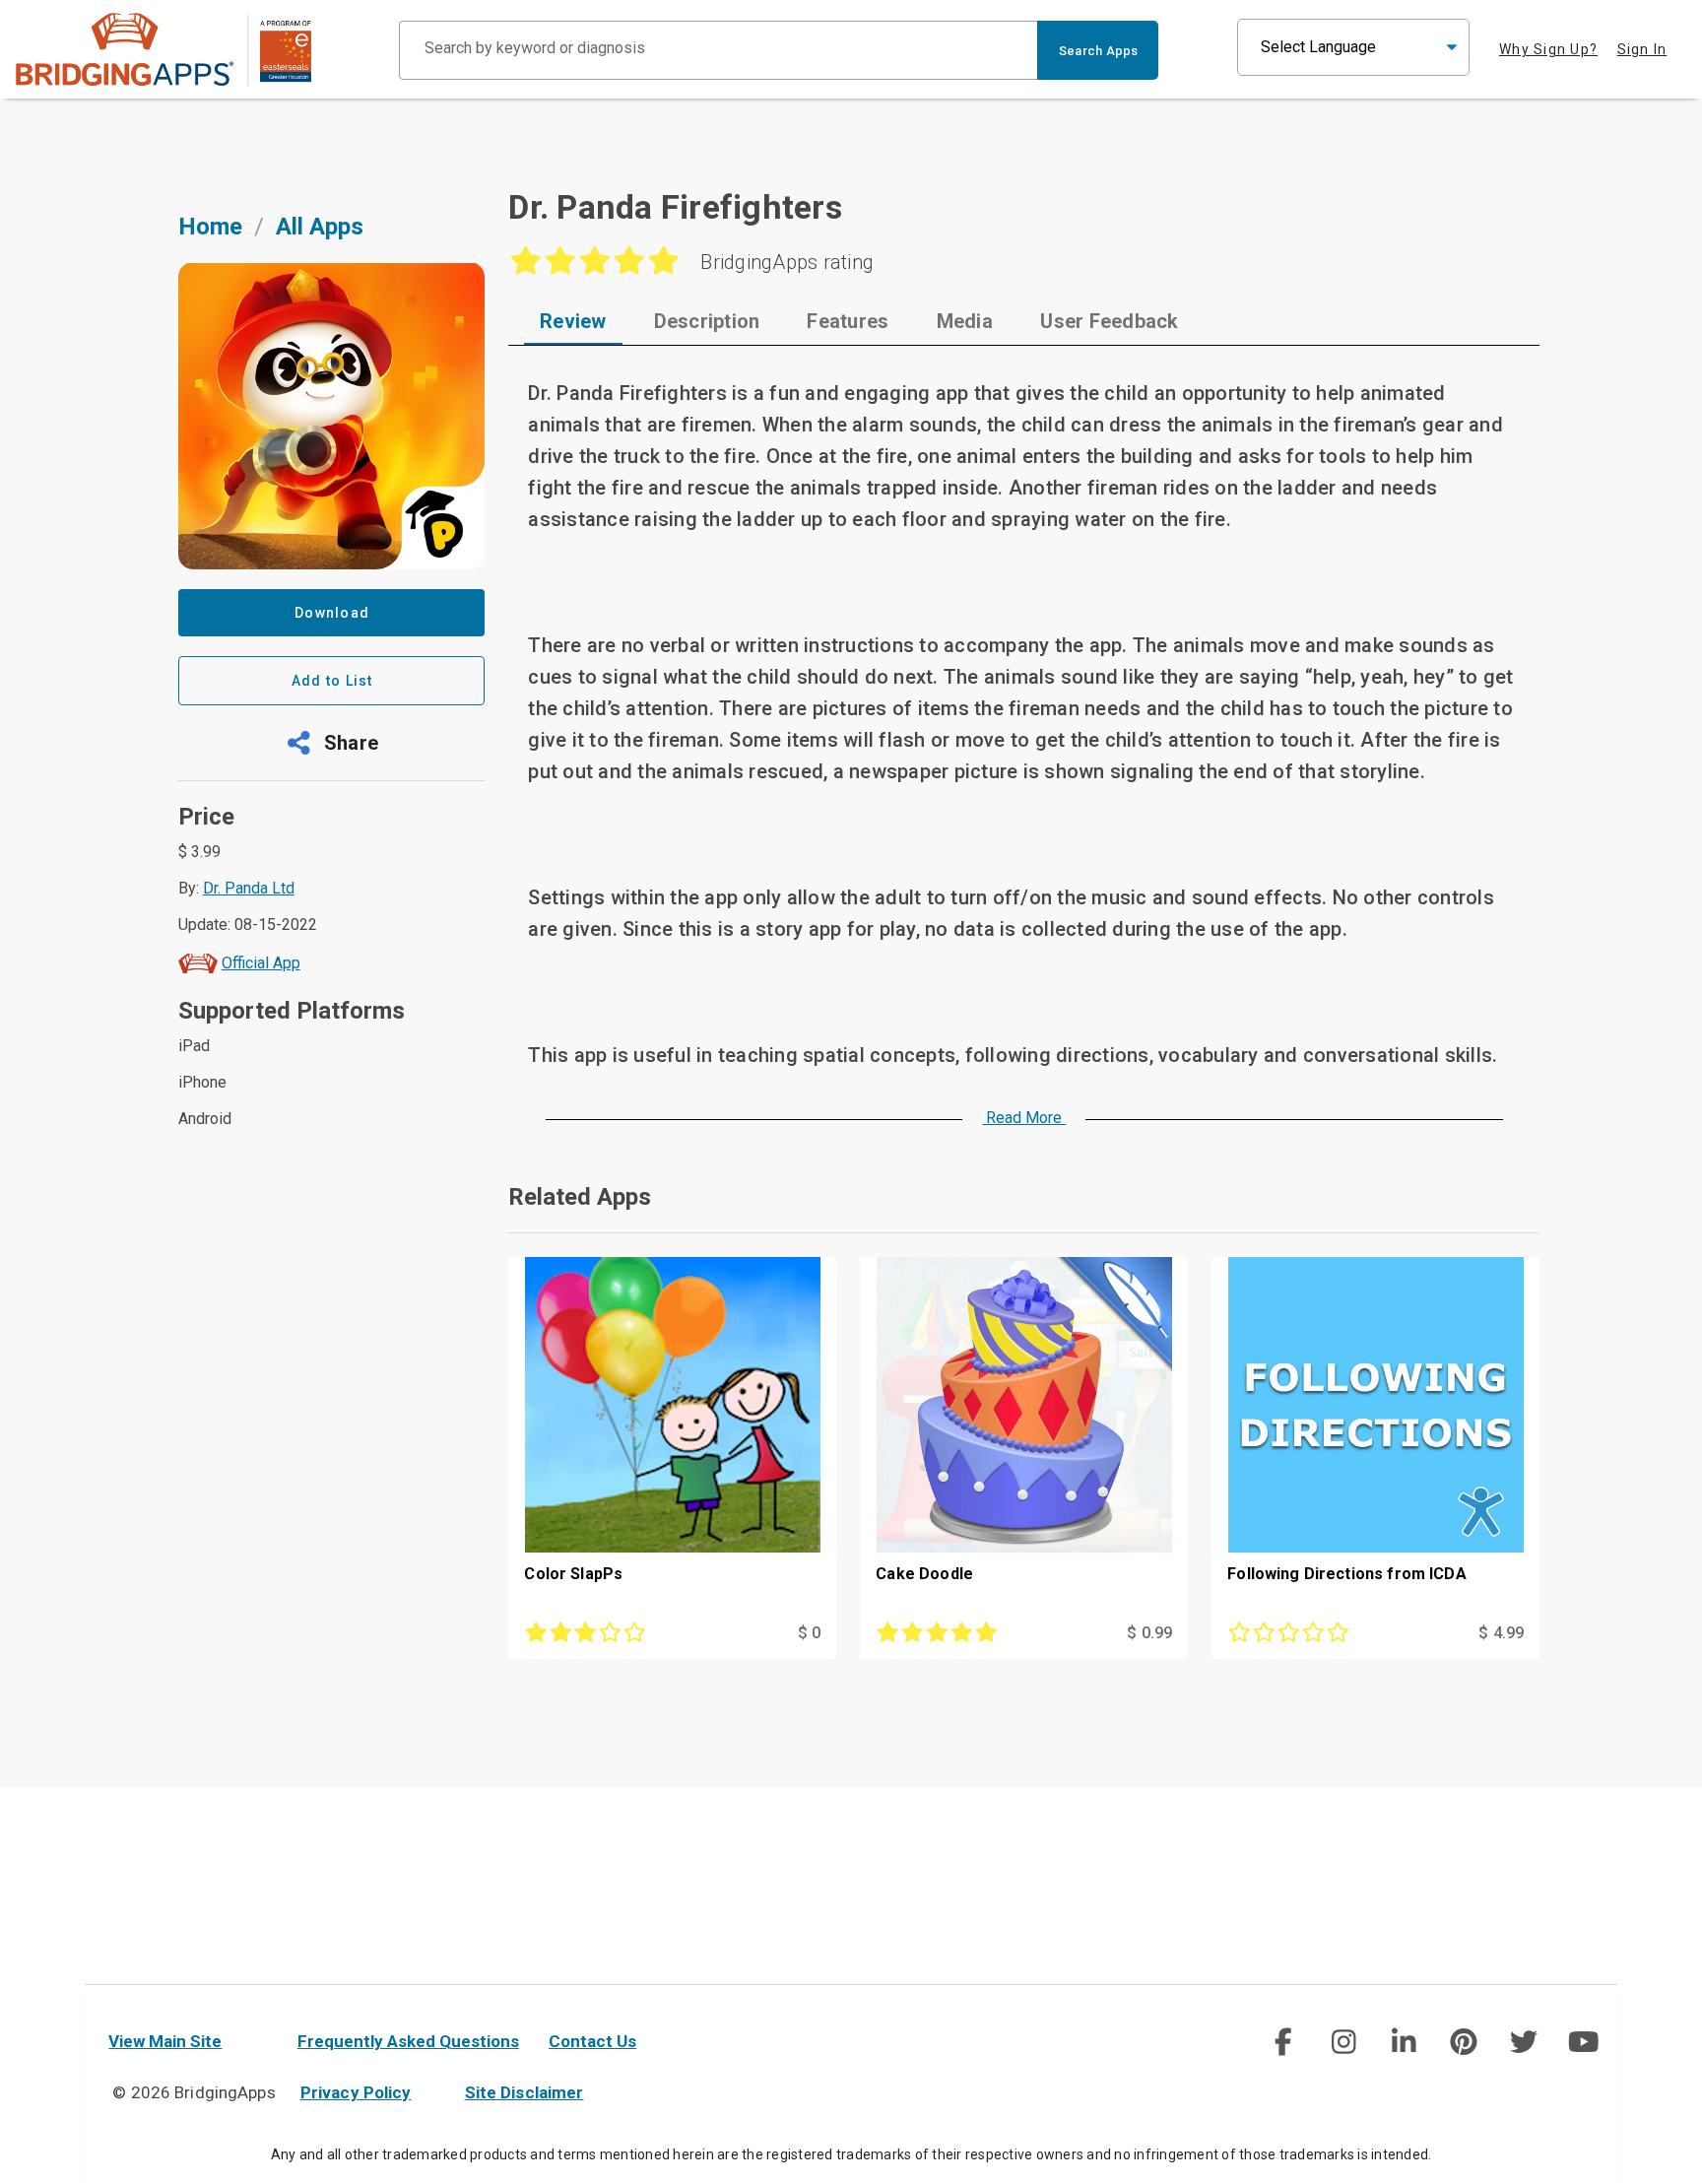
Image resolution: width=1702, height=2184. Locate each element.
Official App (261, 963)
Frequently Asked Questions (408, 2041)
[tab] (573, 321)
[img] (1283, 2042)
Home (210, 227)
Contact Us (592, 2041)
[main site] (164, 50)
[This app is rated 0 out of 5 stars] (1326, 1633)
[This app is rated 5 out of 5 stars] (975, 1633)
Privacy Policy (356, 2092)
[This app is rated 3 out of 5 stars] (623, 1633)
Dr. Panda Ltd (249, 888)
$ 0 (809, 1633)
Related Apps (580, 1197)
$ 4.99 (1501, 1633)
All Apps (320, 227)
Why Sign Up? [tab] (1548, 49)
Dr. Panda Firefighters (675, 207)
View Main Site (165, 2041)
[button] (332, 743)
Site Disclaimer (524, 2092)
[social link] (1283, 2042)
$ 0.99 (1149, 1633)
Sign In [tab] (1642, 49)
